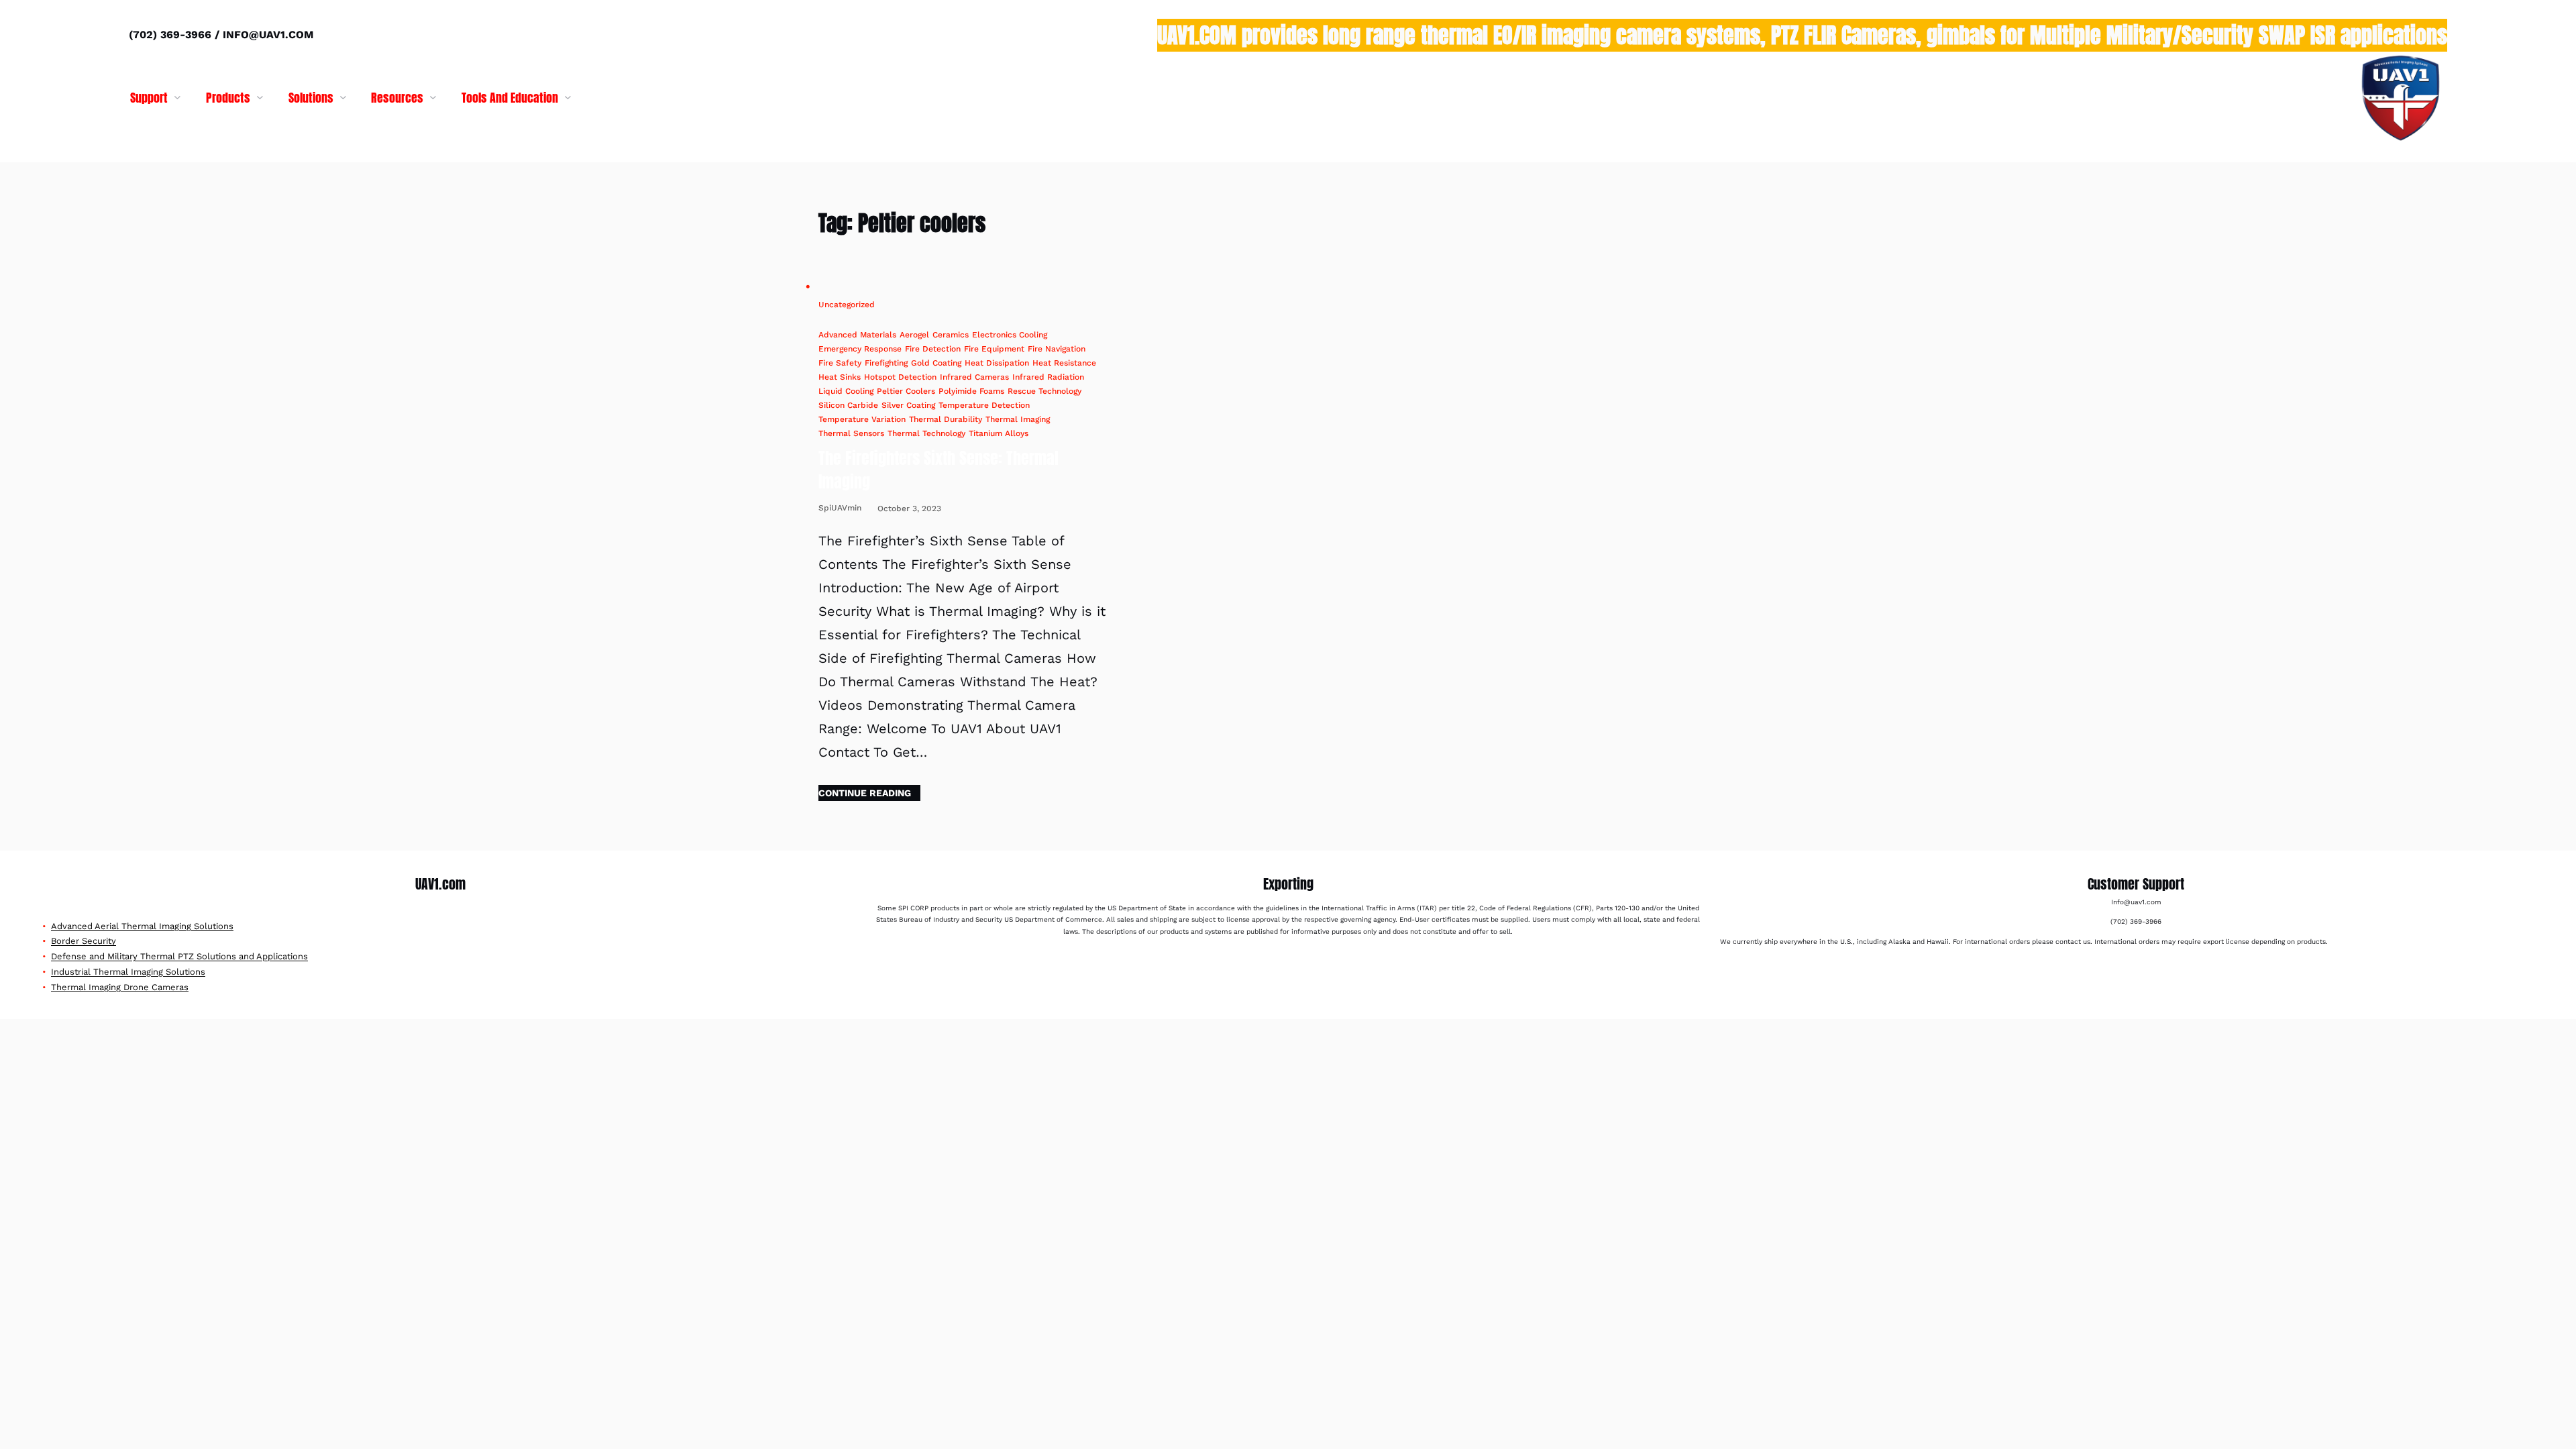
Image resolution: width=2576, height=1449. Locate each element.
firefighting (886, 363)
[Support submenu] (177, 97)
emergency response (860, 349)
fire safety (840, 363)
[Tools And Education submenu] (568, 97)
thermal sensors (851, 433)
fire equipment (994, 349)
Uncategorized (847, 305)
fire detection (933, 349)
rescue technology (1044, 391)
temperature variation (862, 419)
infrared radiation (1048, 377)
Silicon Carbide (848, 405)
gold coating (936, 363)
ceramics (951, 335)
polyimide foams (971, 391)
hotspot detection (900, 377)
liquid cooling (846, 391)
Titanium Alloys (999, 433)
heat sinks (840, 377)
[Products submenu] (260, 97)
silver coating (908, 405)
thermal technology (926, 433)
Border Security (84, 941)
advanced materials (857, 335)
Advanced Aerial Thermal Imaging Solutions (142, 926)
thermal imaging (1018, 419)
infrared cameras (974, 377)
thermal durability (946, 419)
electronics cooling (1010, 335)
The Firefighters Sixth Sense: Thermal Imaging (938, 470)
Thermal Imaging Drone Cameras (120, 987)
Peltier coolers (906, 391)
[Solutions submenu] (343, 97)
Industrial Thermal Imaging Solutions (128, 972)
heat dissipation (997, 363)
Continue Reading (865, 793)
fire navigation (1057, 349)
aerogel (914, 335)
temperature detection (984, 405)
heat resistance (1064, 363)
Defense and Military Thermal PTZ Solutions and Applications (179, 956)
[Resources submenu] (433, 97)
